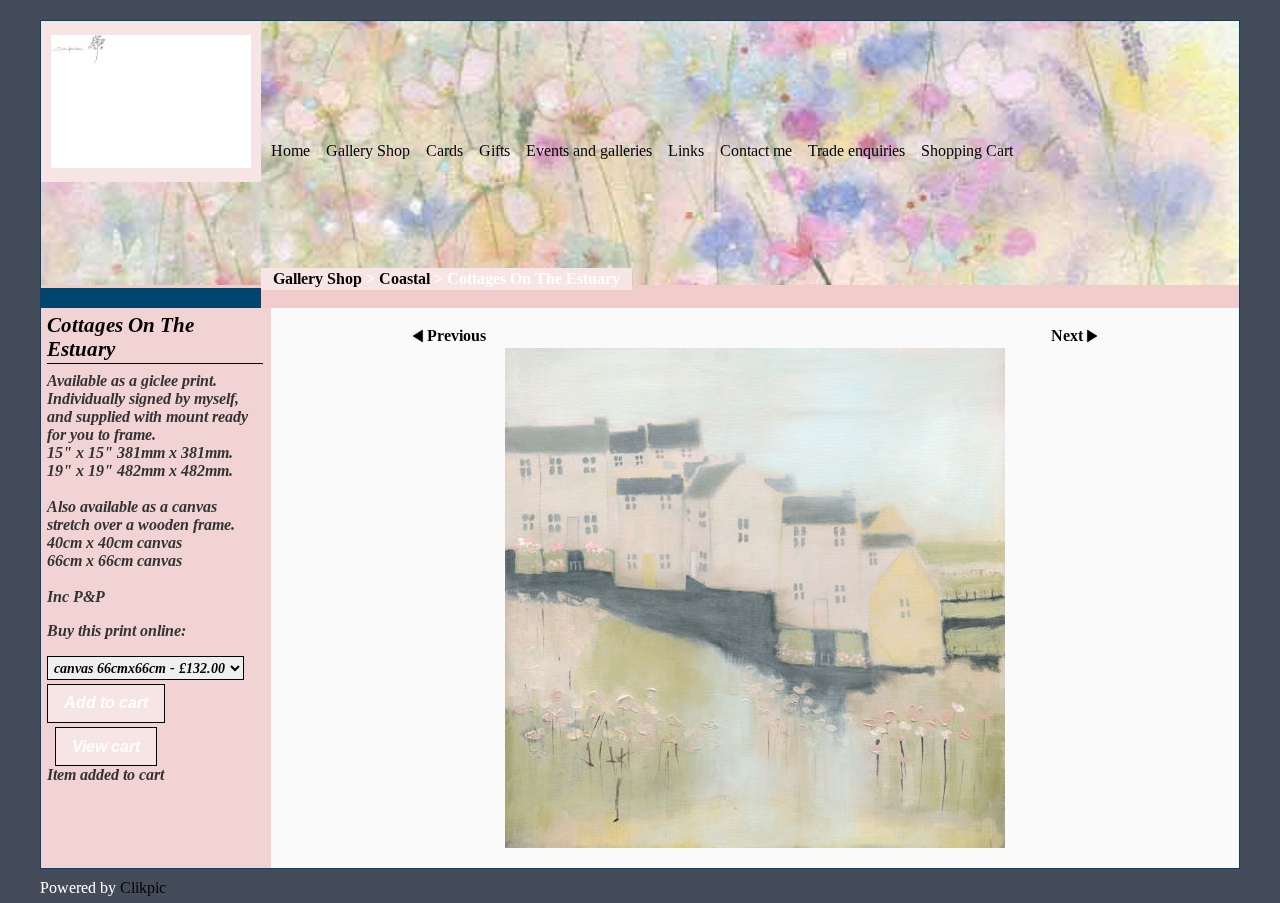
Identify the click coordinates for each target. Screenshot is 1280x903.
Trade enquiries (856, 150)
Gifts (494, 150)
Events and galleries (589, 150)
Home (290, 150)
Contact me (756, 150)
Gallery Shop (368, 150)
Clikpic (143, 887)
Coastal (404, 278)
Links (686, 150)
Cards (444, 150)
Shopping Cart (967, 150)
